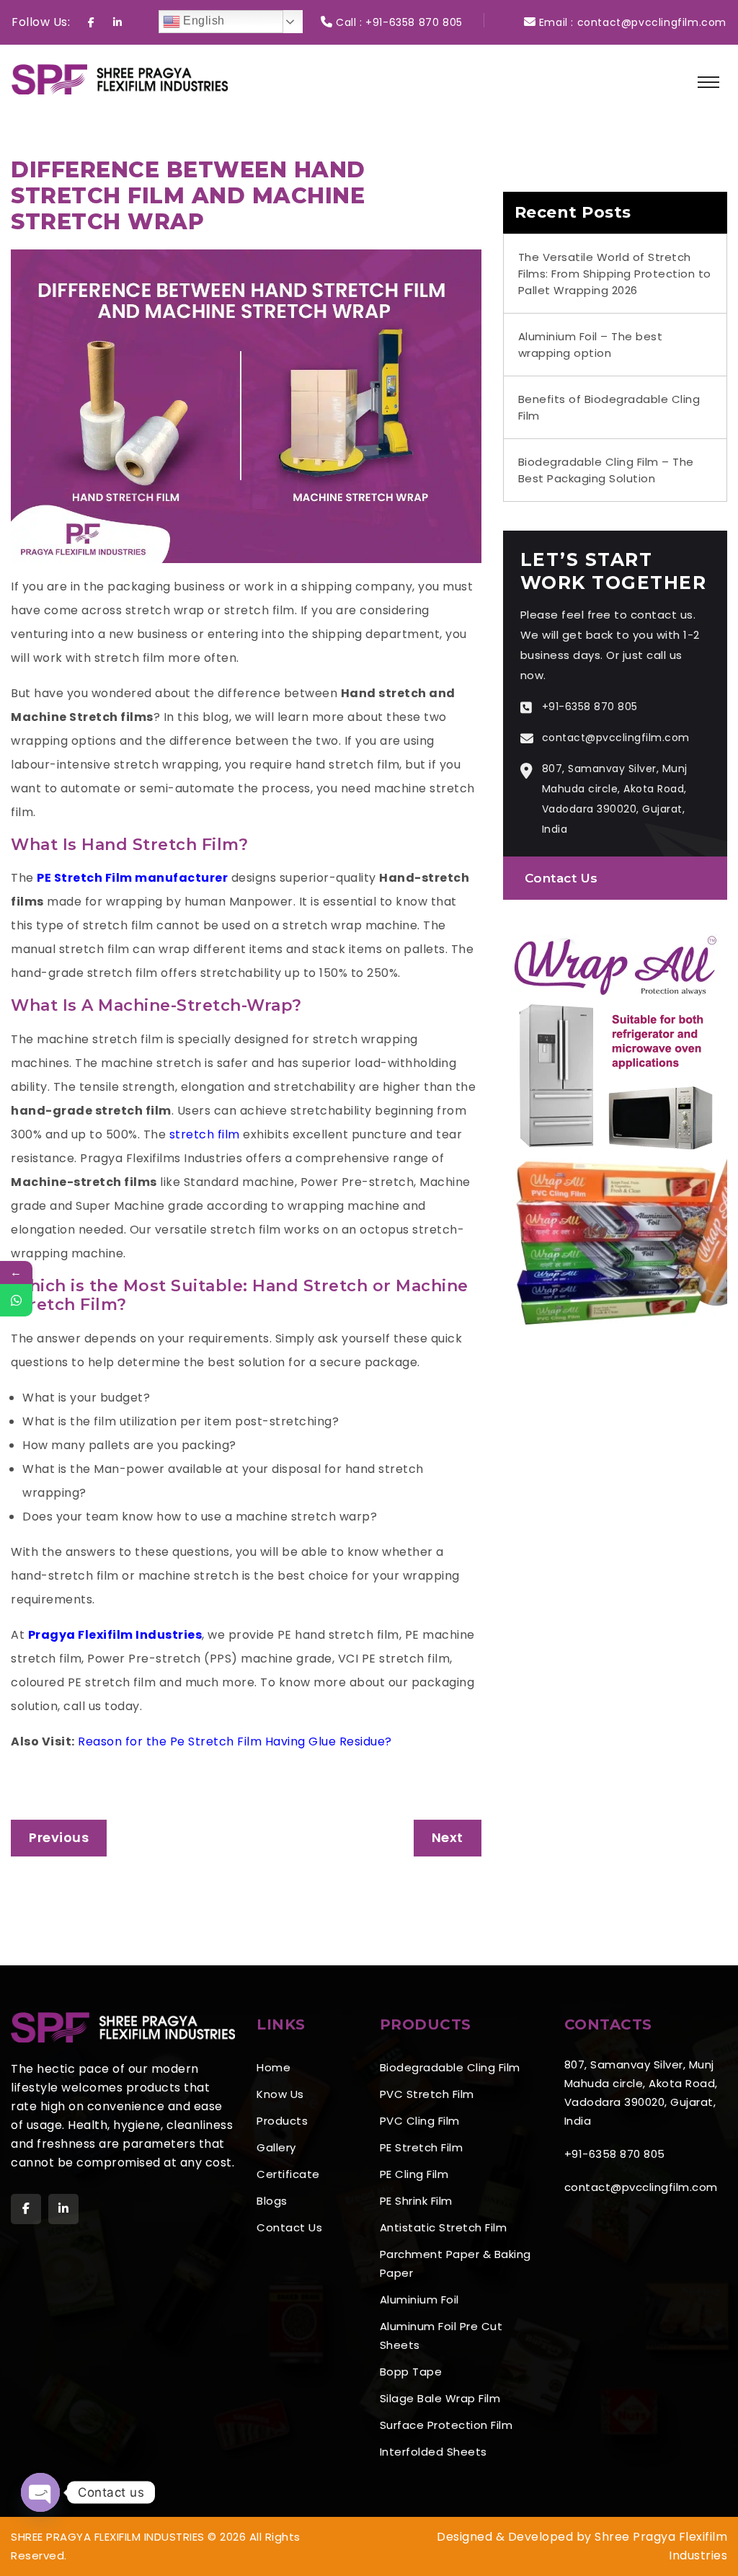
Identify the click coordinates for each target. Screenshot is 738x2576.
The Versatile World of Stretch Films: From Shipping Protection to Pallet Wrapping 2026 (615, 274)
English (203, 21)
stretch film (205, 1134)
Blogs (272, 2201)
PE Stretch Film (422, 2147)
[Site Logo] (120, 78)
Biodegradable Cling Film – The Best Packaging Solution (606, 470)
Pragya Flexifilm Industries (115, 1635)
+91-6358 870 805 (414, 22)
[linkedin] (63, 2209)
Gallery (276, 2147)
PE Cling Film (414, 2174)
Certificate (288, 2174)
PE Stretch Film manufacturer (132, 878)
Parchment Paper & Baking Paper (455, 2263)
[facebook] (26, 2209)
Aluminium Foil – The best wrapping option (591, 345)
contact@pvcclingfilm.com (652, 22)
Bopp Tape (411, 2372)
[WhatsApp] (16, 1300)
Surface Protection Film (446, 2425)
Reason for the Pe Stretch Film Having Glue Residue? (235, 1741)
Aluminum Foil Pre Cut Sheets (441, 2336)
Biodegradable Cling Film (450, 2067)
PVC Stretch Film (427, 2094)
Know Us (280, 2094)
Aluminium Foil (419, 2300)
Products (282, 2121)
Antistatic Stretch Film (444, 2227)
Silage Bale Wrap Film (440, 2398)
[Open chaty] (40, 2492)
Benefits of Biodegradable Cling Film (609, 407)
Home (274, 2067)
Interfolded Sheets (434, 2452)
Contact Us (561, 878)
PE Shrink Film (416, 2201)
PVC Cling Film (420, 2121)
